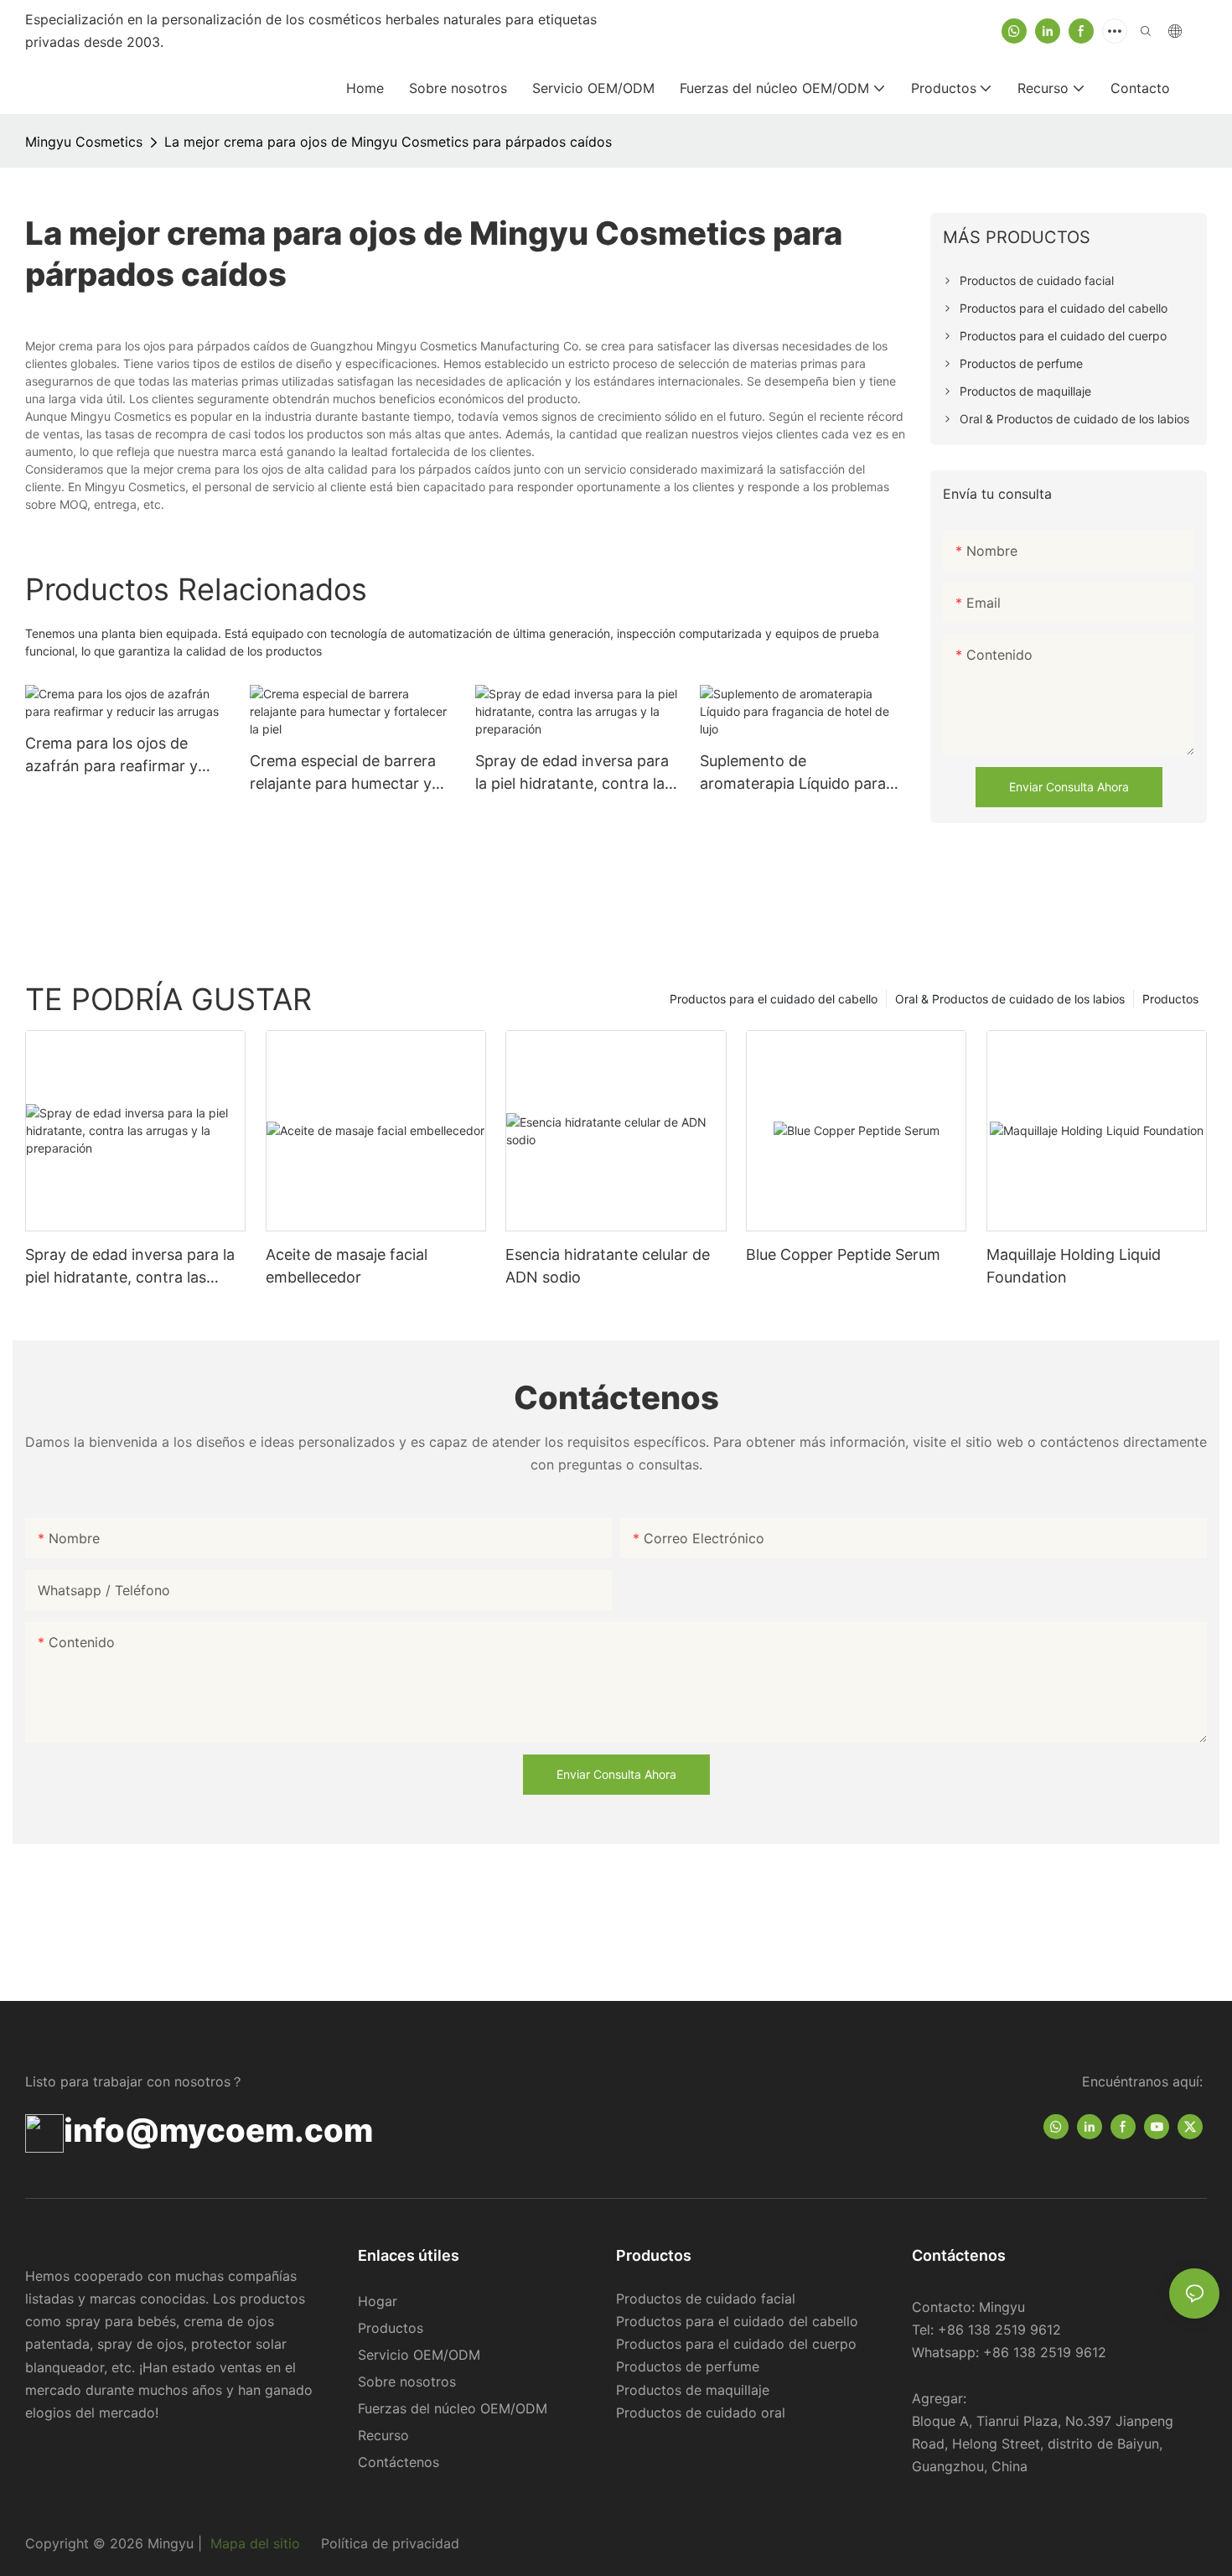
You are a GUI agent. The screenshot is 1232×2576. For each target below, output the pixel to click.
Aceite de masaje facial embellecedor (347, 1266)
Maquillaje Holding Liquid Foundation (1074, 1266)
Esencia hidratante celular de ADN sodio (608, 1266)
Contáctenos (399, 2462)
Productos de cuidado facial (706, 2299)
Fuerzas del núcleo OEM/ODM (453, 2408)
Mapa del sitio (255, 2543)
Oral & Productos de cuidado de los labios (1010, 999)
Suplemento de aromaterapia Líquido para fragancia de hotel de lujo (793, 773)
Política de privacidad (388, 2543)
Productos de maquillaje (693, 2390)
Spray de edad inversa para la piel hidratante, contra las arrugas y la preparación (574, 773)
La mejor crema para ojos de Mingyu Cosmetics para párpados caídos (388, 142)
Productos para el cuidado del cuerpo (736, 2344)
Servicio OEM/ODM (419, 2355)
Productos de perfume (688, 2366)
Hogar (378, 2301)
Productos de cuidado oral (701, 2413)
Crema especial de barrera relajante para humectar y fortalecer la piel (343, 773)
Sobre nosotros (407, 2382)
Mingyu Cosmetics (84, 142)
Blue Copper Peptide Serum (843, 1254)
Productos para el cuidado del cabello (774, 999)
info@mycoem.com (218, 2130)
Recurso (383, 2435)
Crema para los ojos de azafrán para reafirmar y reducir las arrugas (111, 756)
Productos (1170, 999)
